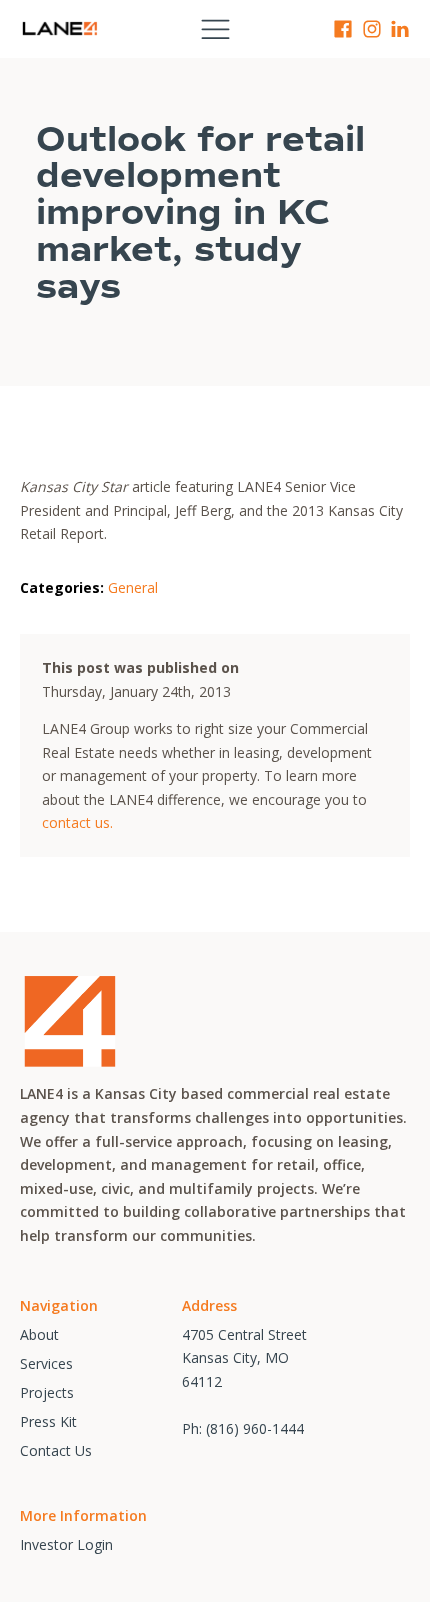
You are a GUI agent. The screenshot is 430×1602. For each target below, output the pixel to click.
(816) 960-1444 (255, 1428)
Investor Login (66, 1544)
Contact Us (56, 1450)
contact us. (77, 822)
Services (46, 1363)
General (133, 587)
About (39, 1334)
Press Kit (48, 1421)
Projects (47, 1392)
